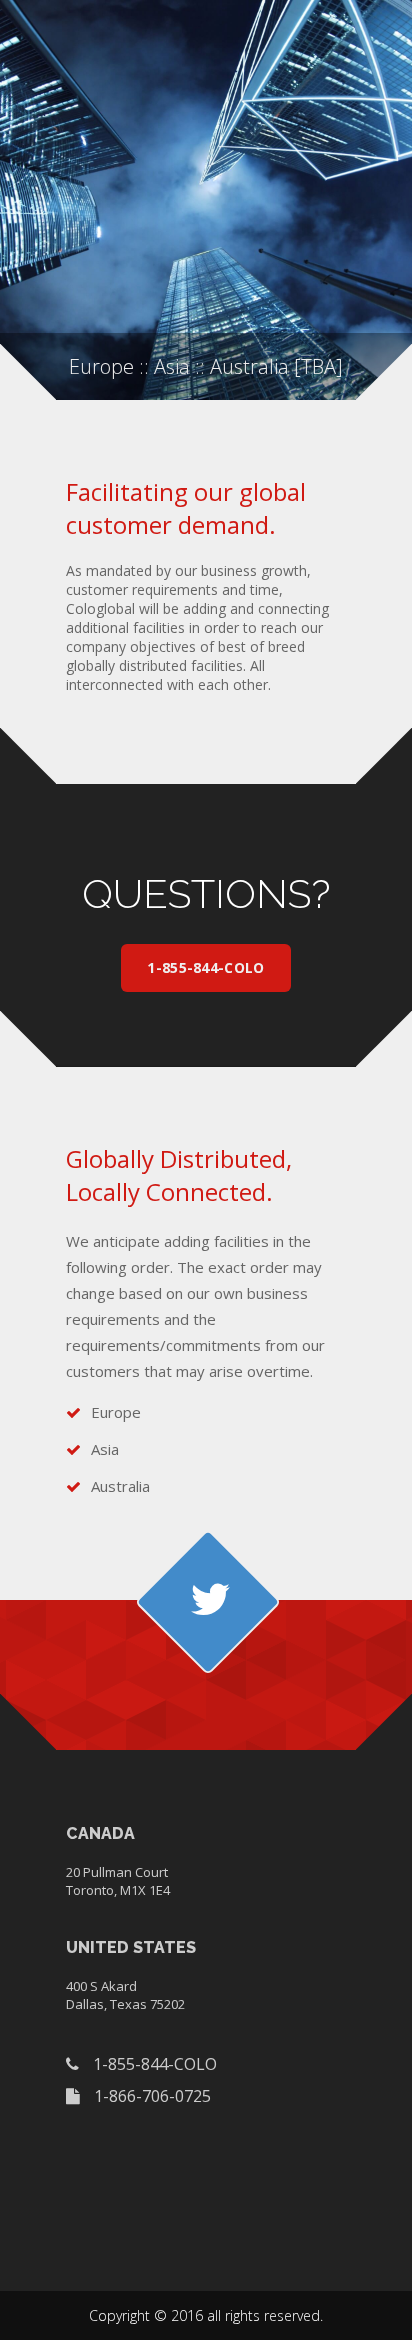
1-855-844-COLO (205, 967)
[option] (206, 200)
